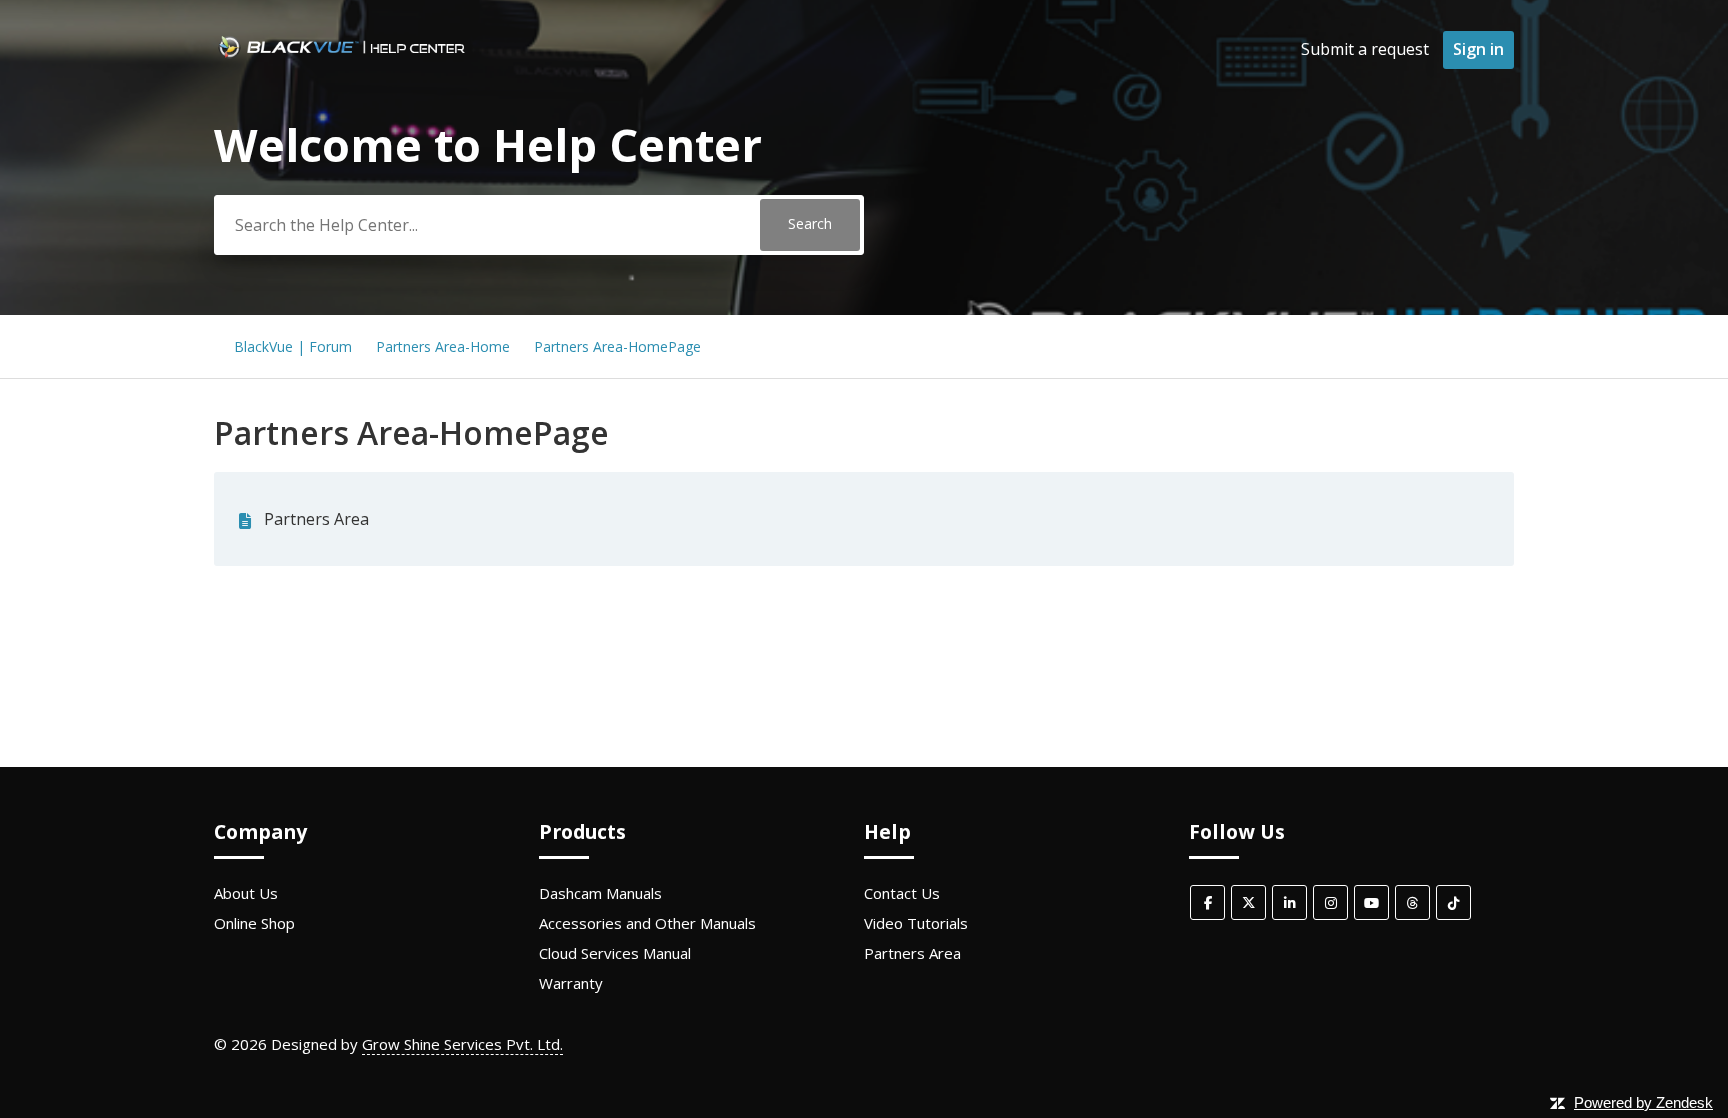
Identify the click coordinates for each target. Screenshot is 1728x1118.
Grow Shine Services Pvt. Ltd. (462, 1044)
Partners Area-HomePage (617, 346)
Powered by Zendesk (1643, 1102)
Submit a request (1365, 49)
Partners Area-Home (443, 346)
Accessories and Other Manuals (647, 923)
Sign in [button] (1478, 49)
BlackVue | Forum (293, 346)
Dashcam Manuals (600, 893)
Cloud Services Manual (615, 953)
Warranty (571, 983)
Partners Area (316, 519)
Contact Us (902, 893)
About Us (246, 893)
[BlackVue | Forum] (341, 59)
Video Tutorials (916, 923)
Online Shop (254, 923)
